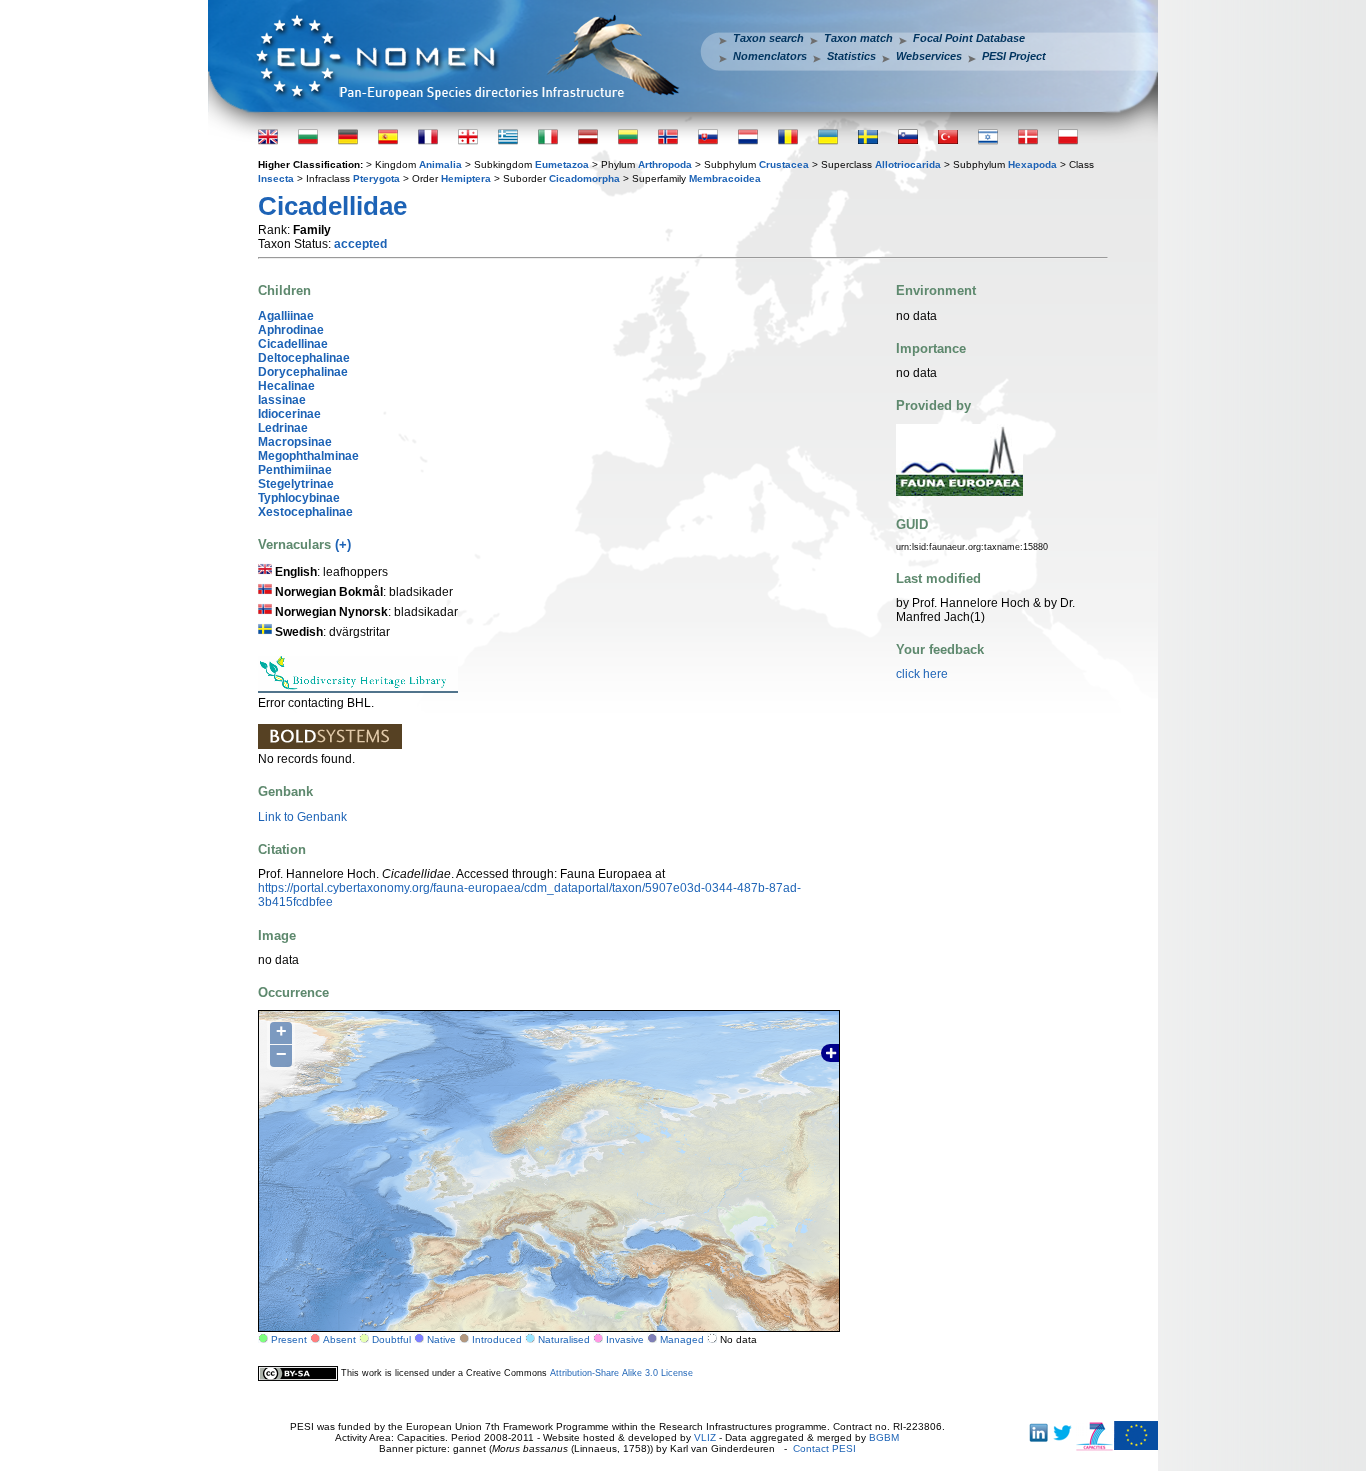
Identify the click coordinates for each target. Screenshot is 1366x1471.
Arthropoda (665, 164)
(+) (343, 544)
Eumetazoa (562, 164)
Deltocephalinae (304, 358)
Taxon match (858, 38)
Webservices (929, 56)
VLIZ (705, 1437)
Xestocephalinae (305, 512)
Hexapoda (1032, 164)
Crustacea (784, 164)
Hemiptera (466, 178)
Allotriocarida (908, 164)
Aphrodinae (291, 330)
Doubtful (391, 1339)
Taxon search (768, 38)
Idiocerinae (289, 414)
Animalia (440, 164)
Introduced (497, 1339)
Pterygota (376, 178)
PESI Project (1014, 56)
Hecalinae (286, 386)
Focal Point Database (969, 38)
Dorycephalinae (303, 372)
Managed (682, 1339)
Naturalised (564, 1339)
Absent (339, 1339)
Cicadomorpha (584, 178)
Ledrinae (283, 428)
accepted (360, 244)
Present (289, 1339)
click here (922, 674)
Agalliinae (286, 316)
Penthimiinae (295, 470)
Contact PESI (824, 1448)
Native (441, 1339)
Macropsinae (295, 442)
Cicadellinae (293, 344)
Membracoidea (725, 178)
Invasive (625, 1339)
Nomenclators (770, 56)
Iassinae (282, 400)
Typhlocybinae (299, 498)
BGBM (884, 1437)
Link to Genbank (302, 817)
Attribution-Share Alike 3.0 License (621, 1373)
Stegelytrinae (296, 484)
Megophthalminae (308, 456)
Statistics (851, 56)
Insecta (276, 178)
